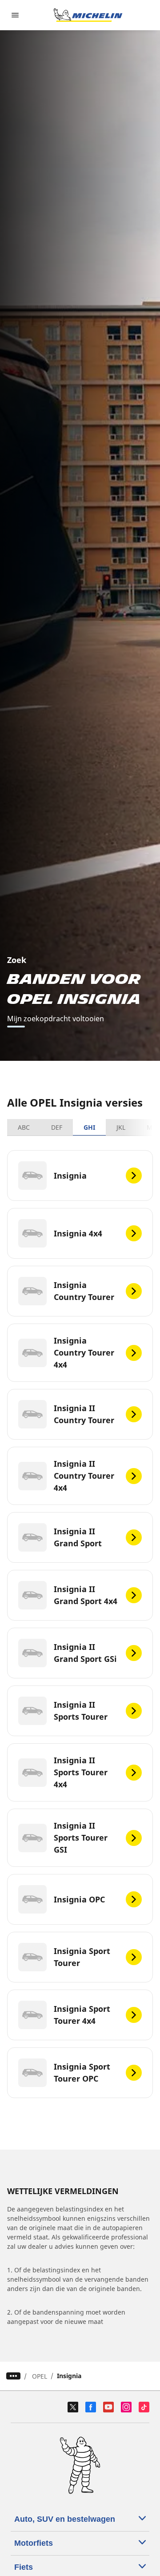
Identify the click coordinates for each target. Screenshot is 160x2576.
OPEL (40, 2376)
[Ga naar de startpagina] (88, 15)
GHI (89, 1127)
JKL (121, 1127)
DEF (57, 1127)
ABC (24, 1127)
